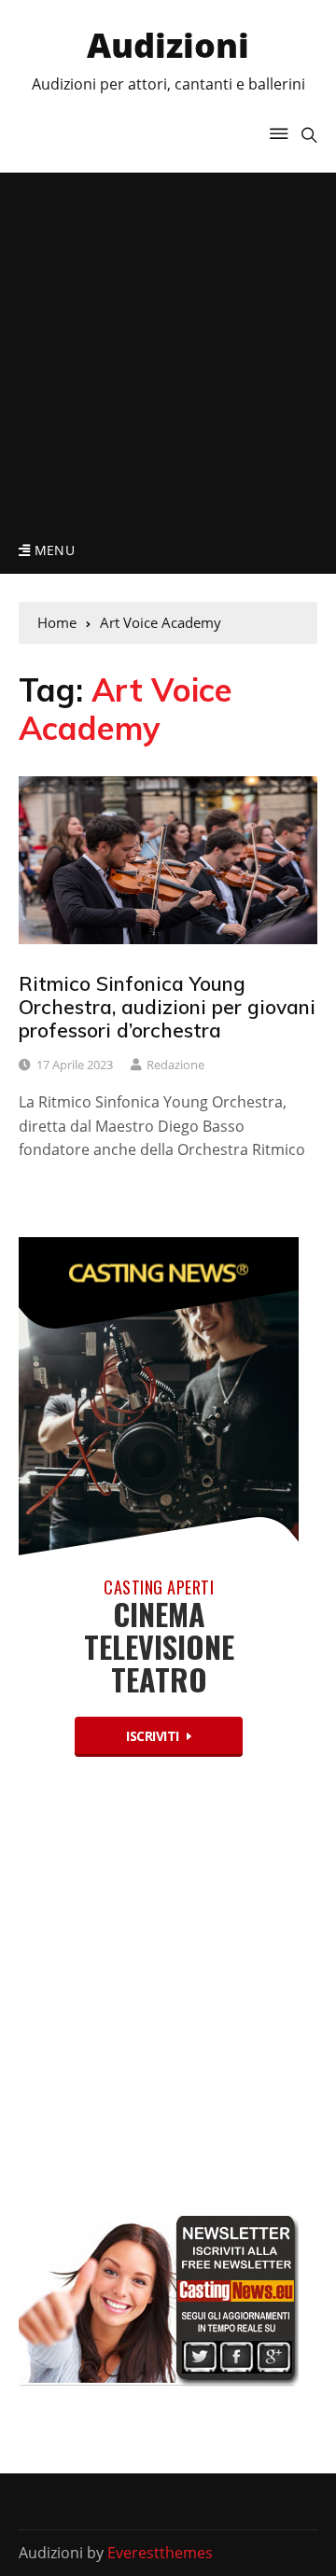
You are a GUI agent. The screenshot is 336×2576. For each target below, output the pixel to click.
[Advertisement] (168, 350)
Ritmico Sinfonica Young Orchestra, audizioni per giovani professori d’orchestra (167, 1007)
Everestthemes (160, 2553)
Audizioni (168, 45)
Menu (52, 550)
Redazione (175, 1065)
